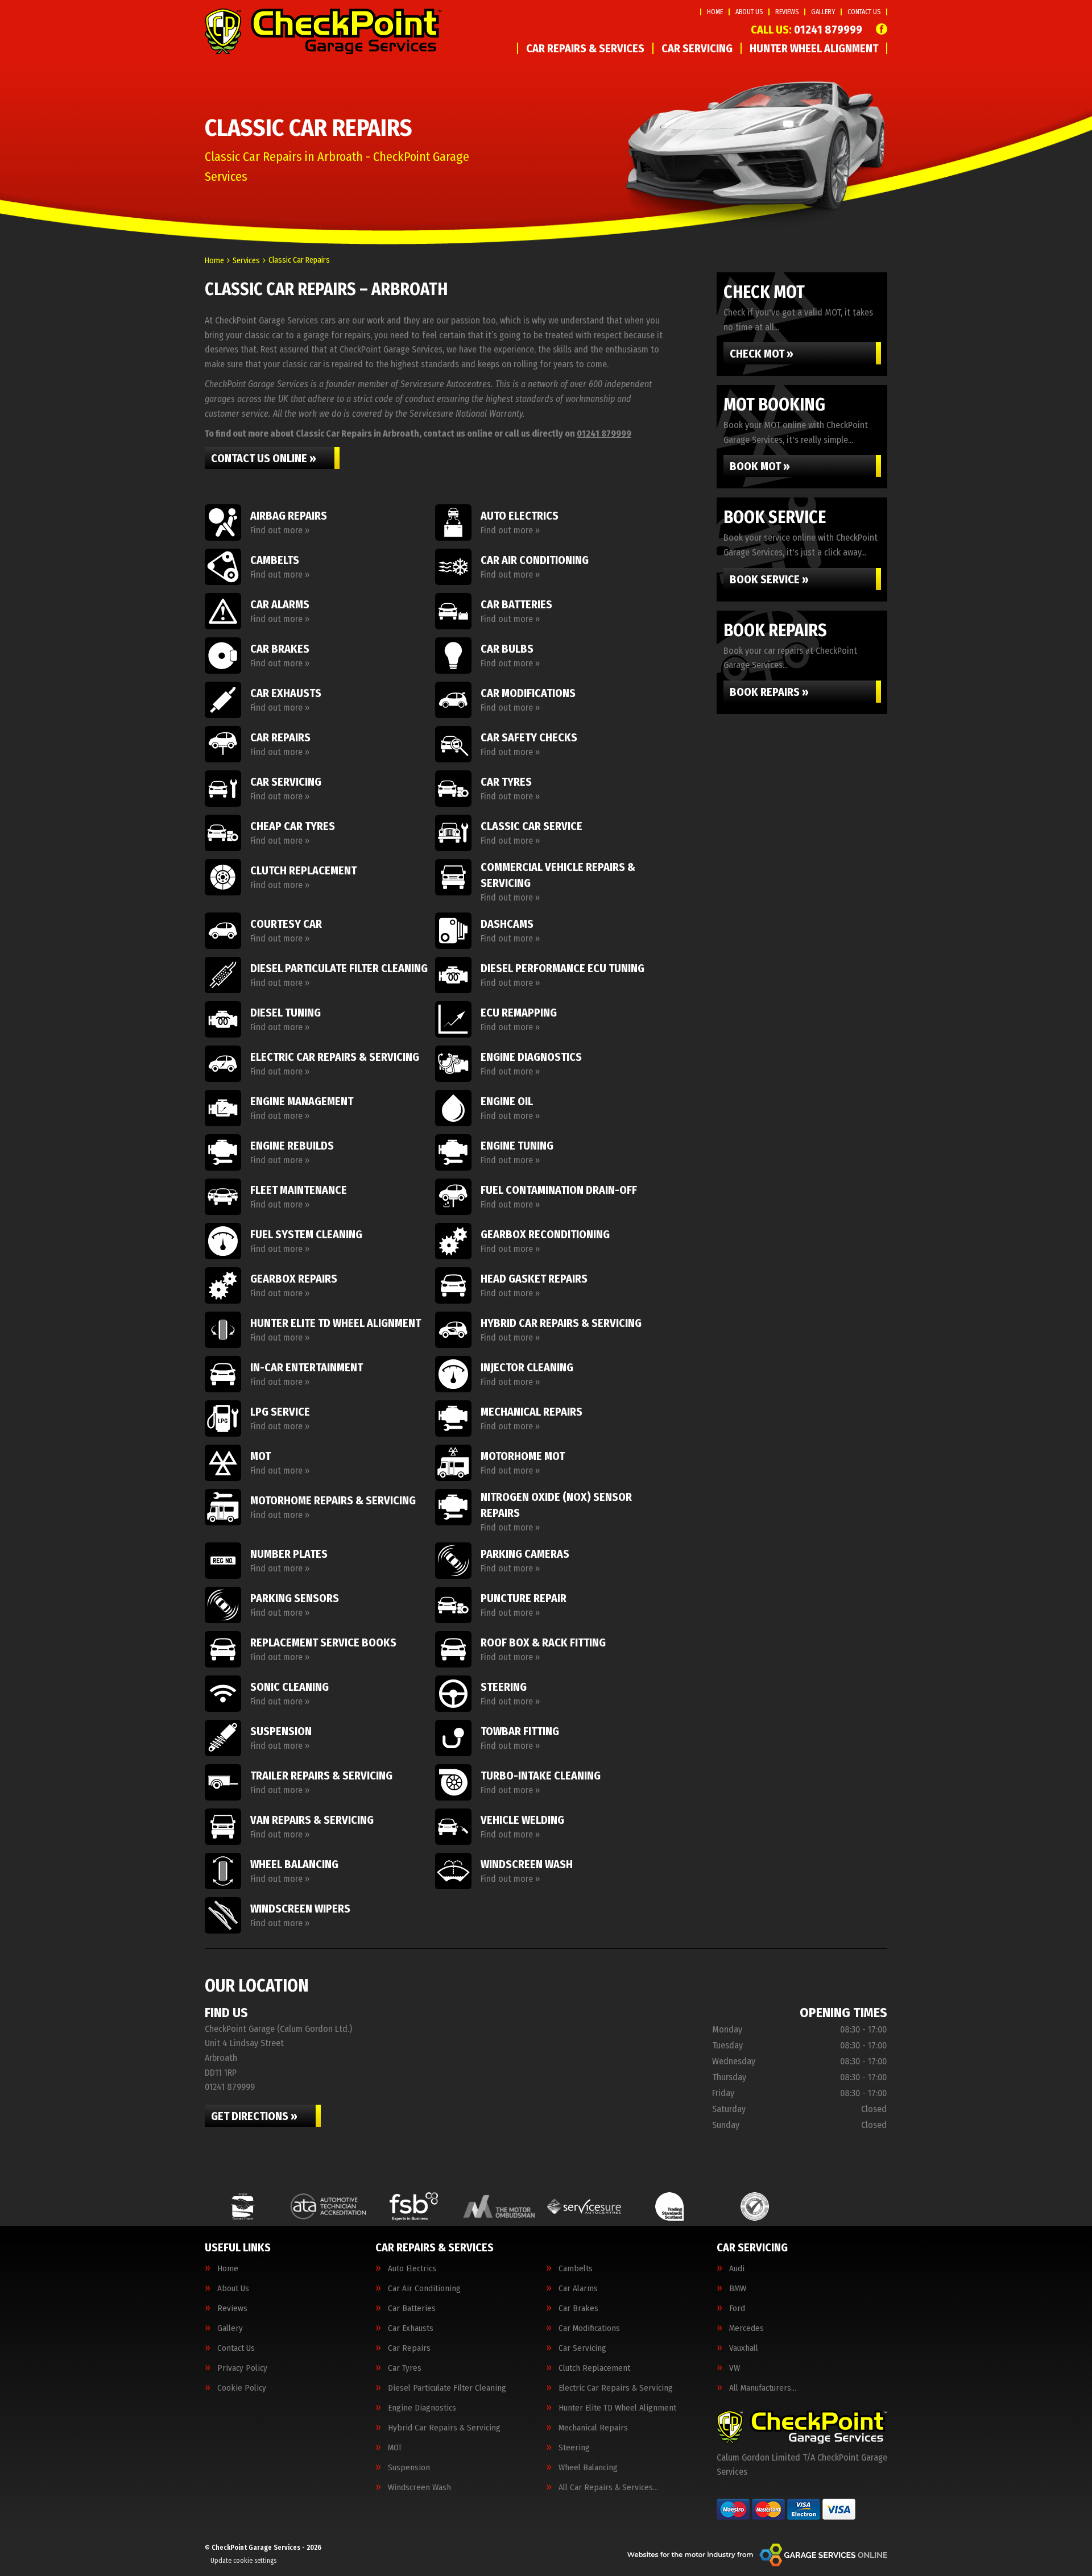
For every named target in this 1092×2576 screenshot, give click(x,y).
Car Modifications (589, 2328)
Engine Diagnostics (422, 2408)
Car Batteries (412, 2309)
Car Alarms (578, 2289)
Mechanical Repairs (593, 2428)
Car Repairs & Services (585, 48)
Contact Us (864, 12)
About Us (749, 12)
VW (735, 2368)
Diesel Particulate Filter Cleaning (447, 2388)
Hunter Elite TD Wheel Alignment (617, 2408)
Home (715, 12)
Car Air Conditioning (424, 2289)
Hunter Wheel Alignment (814, 48)
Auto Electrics (412, 2269)
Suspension (409, 2468)
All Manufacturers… (763, 2388)
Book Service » (769, 579)
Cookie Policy (242, 2388)
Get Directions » (254, 2116)
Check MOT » (762, 354)
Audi (737, 2269)
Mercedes (746, 2328)
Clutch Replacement (594, 2368)
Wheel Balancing (588, 2468)
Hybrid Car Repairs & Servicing (444, 2428)
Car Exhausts (411, 2328)
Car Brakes (578, 2309)
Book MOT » (760, 466)
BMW (738, 2289)
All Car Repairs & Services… (608, 2488)
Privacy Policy (242, 2368)
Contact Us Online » (264, 458)
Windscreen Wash (419, 2488)
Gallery (823, 12)
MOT (395, 2448)
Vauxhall (744, 2348)
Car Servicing (697, 48)
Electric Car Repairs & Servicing (616, 2388)
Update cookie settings (243, 2561)
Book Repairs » (769, 692)
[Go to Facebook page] (882, 29)
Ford (737, 2309)
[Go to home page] (323, 31)
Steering (574, 2448)
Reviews (787, 12)
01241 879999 (806, 30)
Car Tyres (405, 2368)
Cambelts (576, 2269)
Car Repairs (409, 2348)
